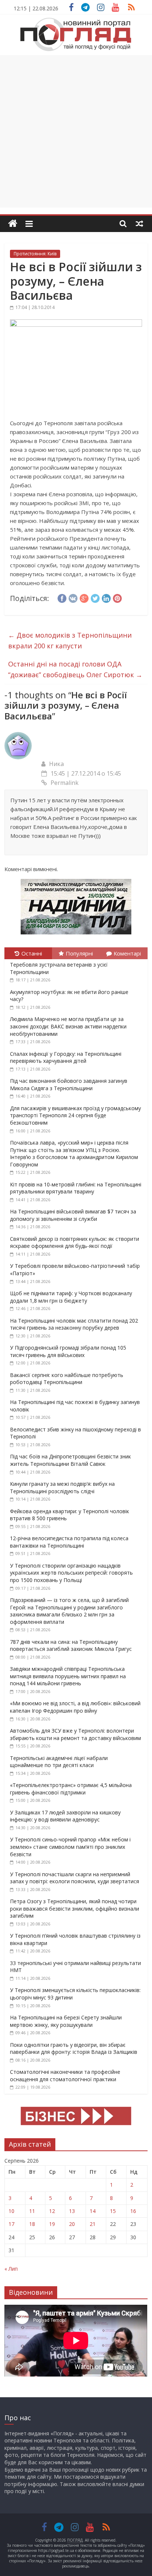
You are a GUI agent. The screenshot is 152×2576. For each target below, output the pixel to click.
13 (72, 2211)
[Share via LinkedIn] (106, 597)
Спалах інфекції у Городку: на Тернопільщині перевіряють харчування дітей (66, 1057)
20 (72, 2224)
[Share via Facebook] (62, 597)
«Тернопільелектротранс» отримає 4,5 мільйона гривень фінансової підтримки (71, 1789)
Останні (32, 953)
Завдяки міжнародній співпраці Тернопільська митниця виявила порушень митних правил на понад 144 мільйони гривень (68, 1676)
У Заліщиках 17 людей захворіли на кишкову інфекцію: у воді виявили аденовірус (65, 1816)
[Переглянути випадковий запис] (139, 224)
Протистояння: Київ (35, 254)
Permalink (65, 783)
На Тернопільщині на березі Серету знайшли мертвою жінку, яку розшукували (66, 2021)
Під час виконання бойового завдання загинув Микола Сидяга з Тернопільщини (69, 1084)
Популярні (79, 953)
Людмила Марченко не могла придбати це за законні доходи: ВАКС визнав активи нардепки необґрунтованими (68, 1026)
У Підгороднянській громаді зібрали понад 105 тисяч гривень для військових (68, 1351)
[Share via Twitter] (95, 597)
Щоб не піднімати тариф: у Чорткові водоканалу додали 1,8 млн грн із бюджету (71, 1297)
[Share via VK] (73, 597)
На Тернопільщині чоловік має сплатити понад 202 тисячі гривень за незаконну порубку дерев (74, 1324)
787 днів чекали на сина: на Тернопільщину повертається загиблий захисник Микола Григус (71, 1645)
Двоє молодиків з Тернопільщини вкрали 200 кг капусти (70, 640)
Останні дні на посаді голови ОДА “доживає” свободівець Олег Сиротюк (75, 669)
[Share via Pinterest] (117, 597)
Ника (56, 764)
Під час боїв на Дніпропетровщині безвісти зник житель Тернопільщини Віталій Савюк (70, 1460)
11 (32, 2211)
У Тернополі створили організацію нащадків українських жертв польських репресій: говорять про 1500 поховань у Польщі (71, 1573)
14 (93, 2211)
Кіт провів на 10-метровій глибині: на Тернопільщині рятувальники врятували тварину (76, 1188)
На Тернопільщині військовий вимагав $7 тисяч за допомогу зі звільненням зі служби (73, 1215)
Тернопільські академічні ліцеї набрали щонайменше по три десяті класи (59, 1762)
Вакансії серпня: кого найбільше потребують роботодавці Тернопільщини (67, 1379)
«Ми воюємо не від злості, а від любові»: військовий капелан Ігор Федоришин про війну (75, 1707)
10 (11, 2211)
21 (93, 2224)
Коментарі (127, 953)
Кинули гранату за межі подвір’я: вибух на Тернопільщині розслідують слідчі (62, 1487)
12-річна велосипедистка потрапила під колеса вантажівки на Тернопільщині (69, 1542)
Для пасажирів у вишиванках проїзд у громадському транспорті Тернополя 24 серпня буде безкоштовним (75, 1115)
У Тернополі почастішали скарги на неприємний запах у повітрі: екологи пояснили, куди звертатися (75, 1878)
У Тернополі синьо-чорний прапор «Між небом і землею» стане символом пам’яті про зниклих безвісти (70, 1847)
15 (113, 2211)
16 (133, 2211)
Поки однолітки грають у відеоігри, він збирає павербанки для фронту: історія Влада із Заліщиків (74, 2048)
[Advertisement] (76, 131)
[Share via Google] (84, 597)
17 (11, 2224)
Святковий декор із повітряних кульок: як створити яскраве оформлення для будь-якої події (75, 1242)
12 (52, 2211)
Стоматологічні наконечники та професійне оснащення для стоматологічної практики (65, 2075)
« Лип (11, 2269)
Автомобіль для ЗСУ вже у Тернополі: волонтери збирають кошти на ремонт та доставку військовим (75, 1734)
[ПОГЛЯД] (13, 224)
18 (32, 2224)
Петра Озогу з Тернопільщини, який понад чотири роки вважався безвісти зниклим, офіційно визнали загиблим (75, 1908)
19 (52, 2224)
